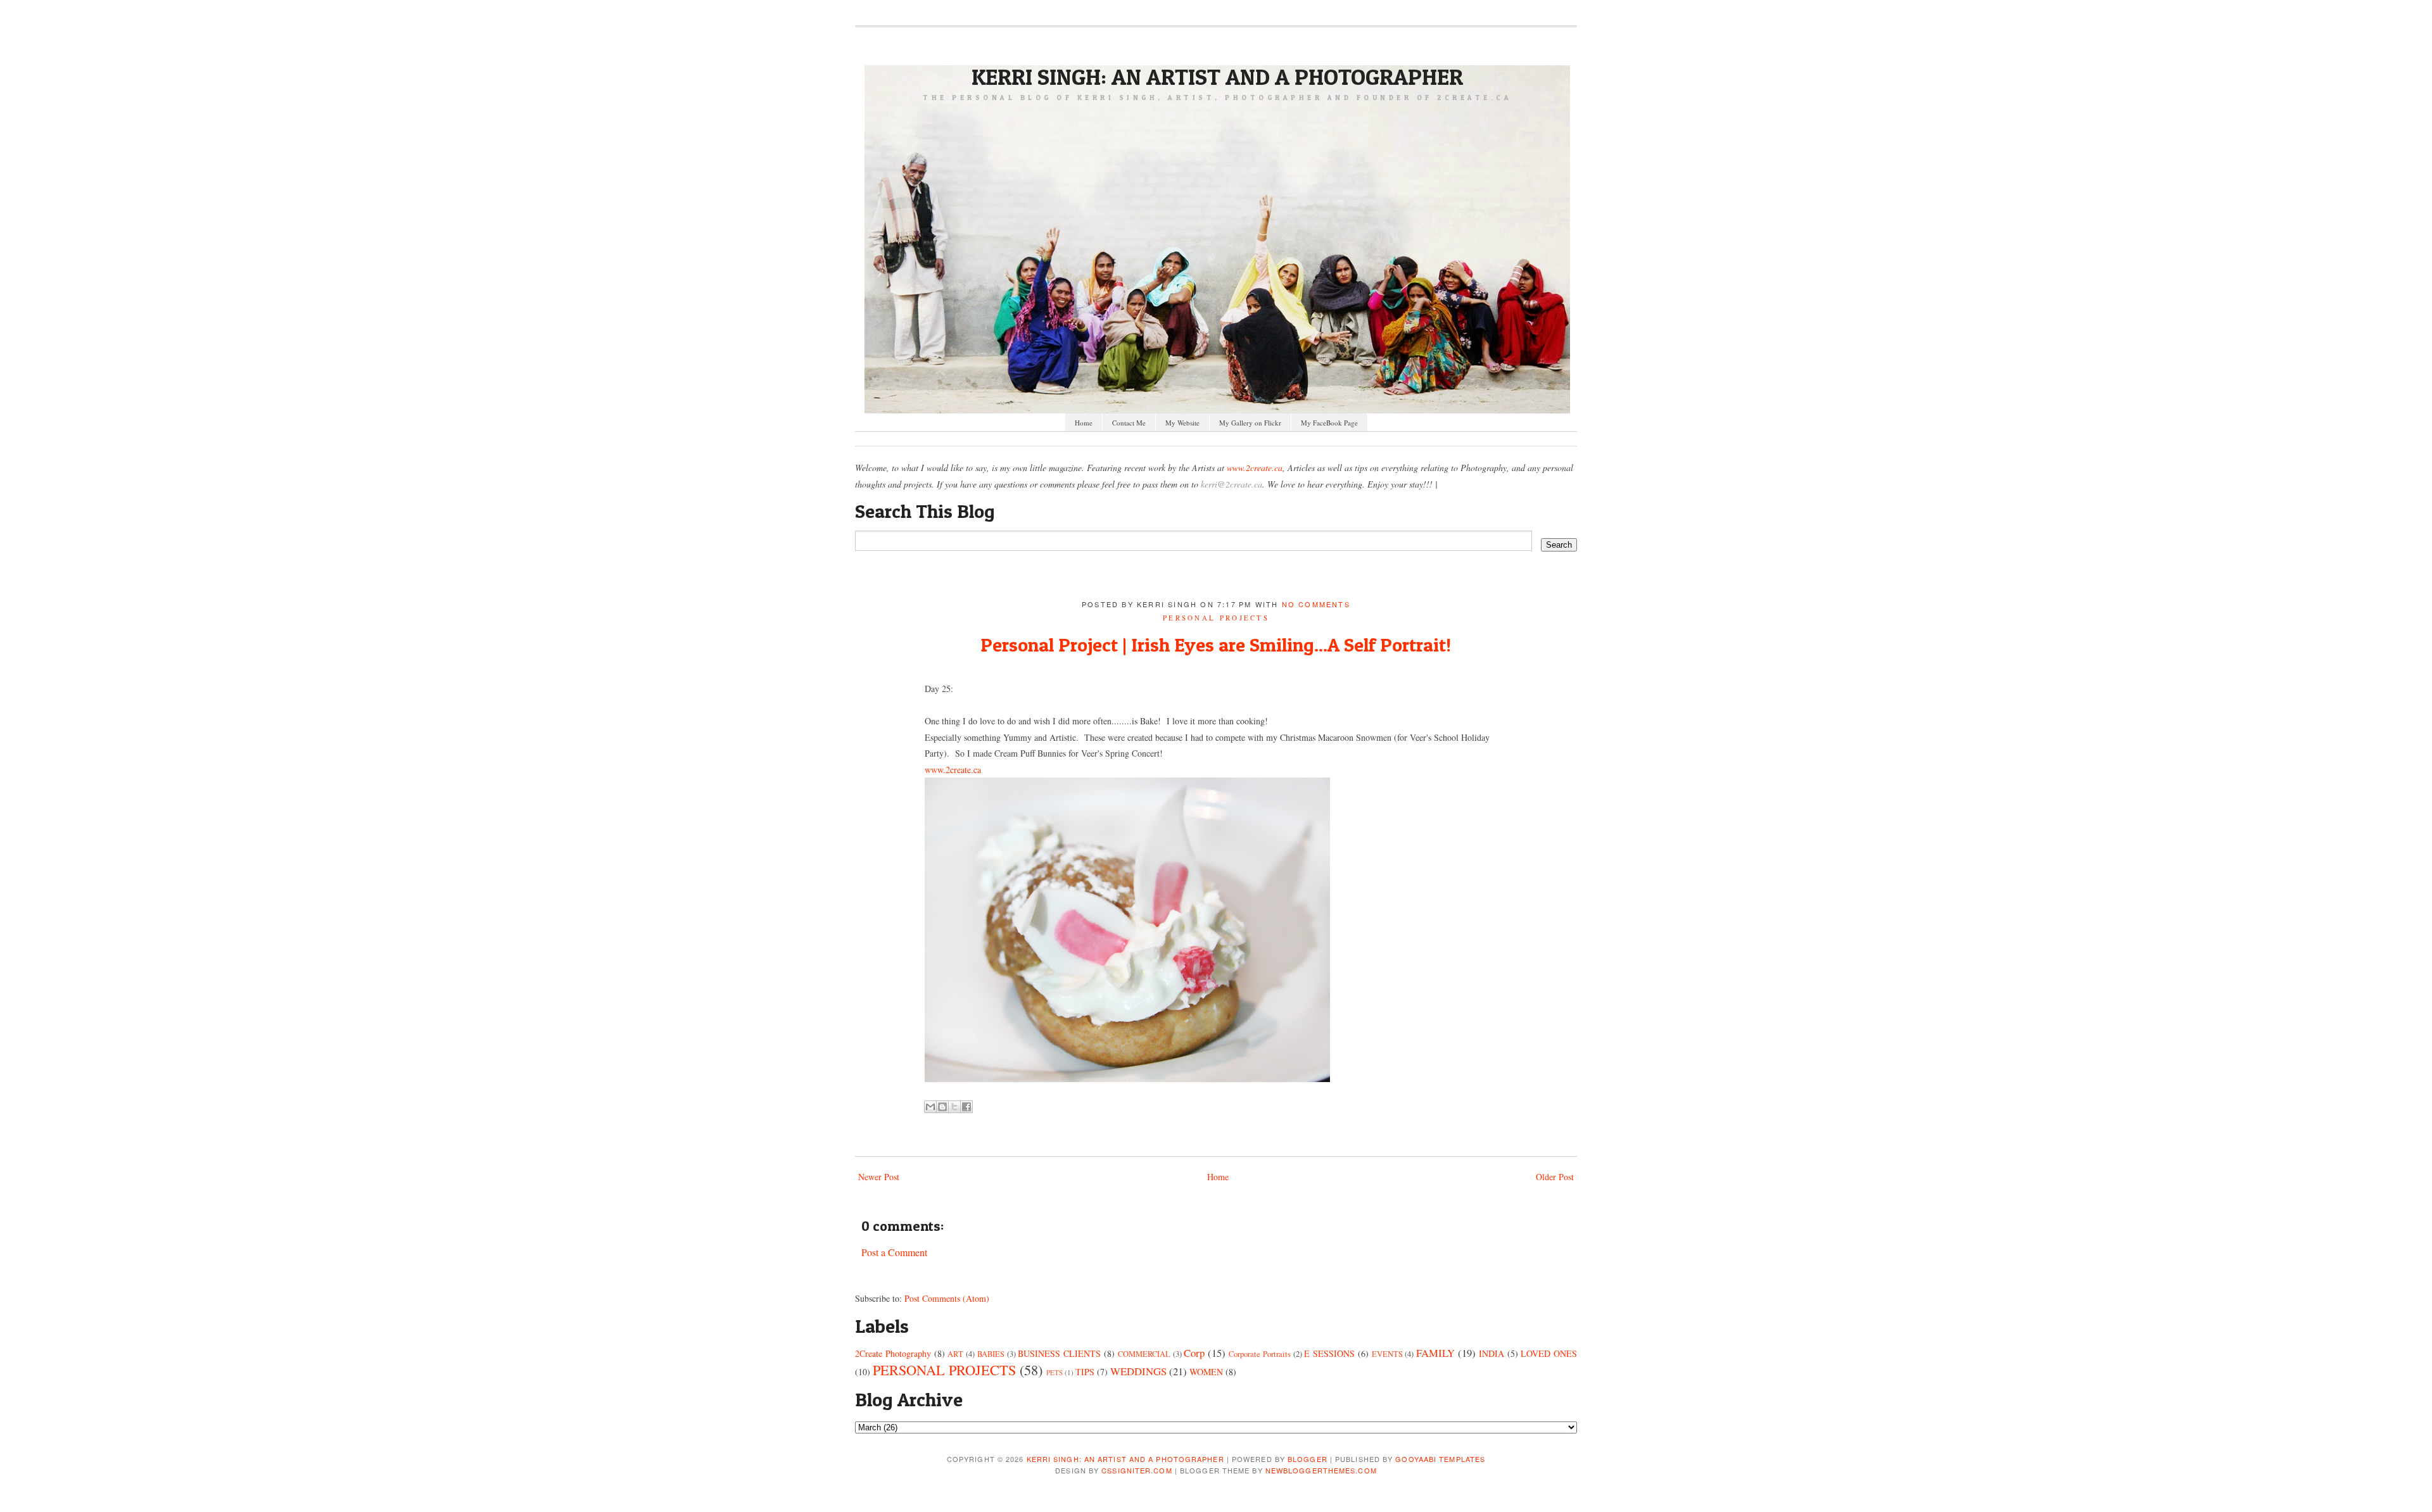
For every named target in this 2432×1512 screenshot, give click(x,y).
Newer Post (879, 1177)
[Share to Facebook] (966, 1107)
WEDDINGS (1138, 1371)
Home (1084, 423)
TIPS (1085, 1372)
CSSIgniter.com (1137, 1470)
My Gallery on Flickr (1250, 423)
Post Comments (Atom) (947, 1298)
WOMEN (1206, 1372)
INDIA (1491, 1353)
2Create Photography (893, 1353)
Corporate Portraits (1260, 1354)
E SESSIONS (1329, 1353)
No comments (1316, 604)
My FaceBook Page (1329, 423)
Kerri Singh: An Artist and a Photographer (1217, 77)
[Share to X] (954, 1107)
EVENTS (1387, 1354)
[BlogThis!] (942, 1107)
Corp (1194, 1353)
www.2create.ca (1255, 468)
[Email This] (930, 1107)
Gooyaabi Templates (1440, 1459)
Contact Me (1129, 423)
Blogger (1308, 1459)
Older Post (1555, 1177)
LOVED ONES (1549, 1353)
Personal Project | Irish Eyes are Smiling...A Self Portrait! (1216, 645)
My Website (1182, 423)
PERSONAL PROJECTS (1216, 618)
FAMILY (1435, 1353)
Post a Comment (894, 1252)
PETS (1054, 1372)
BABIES (991, 1354)
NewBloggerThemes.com (1321, 1470)
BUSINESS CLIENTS (1059, 1353)
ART (955, 1354)
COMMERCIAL (1144, 1354)
